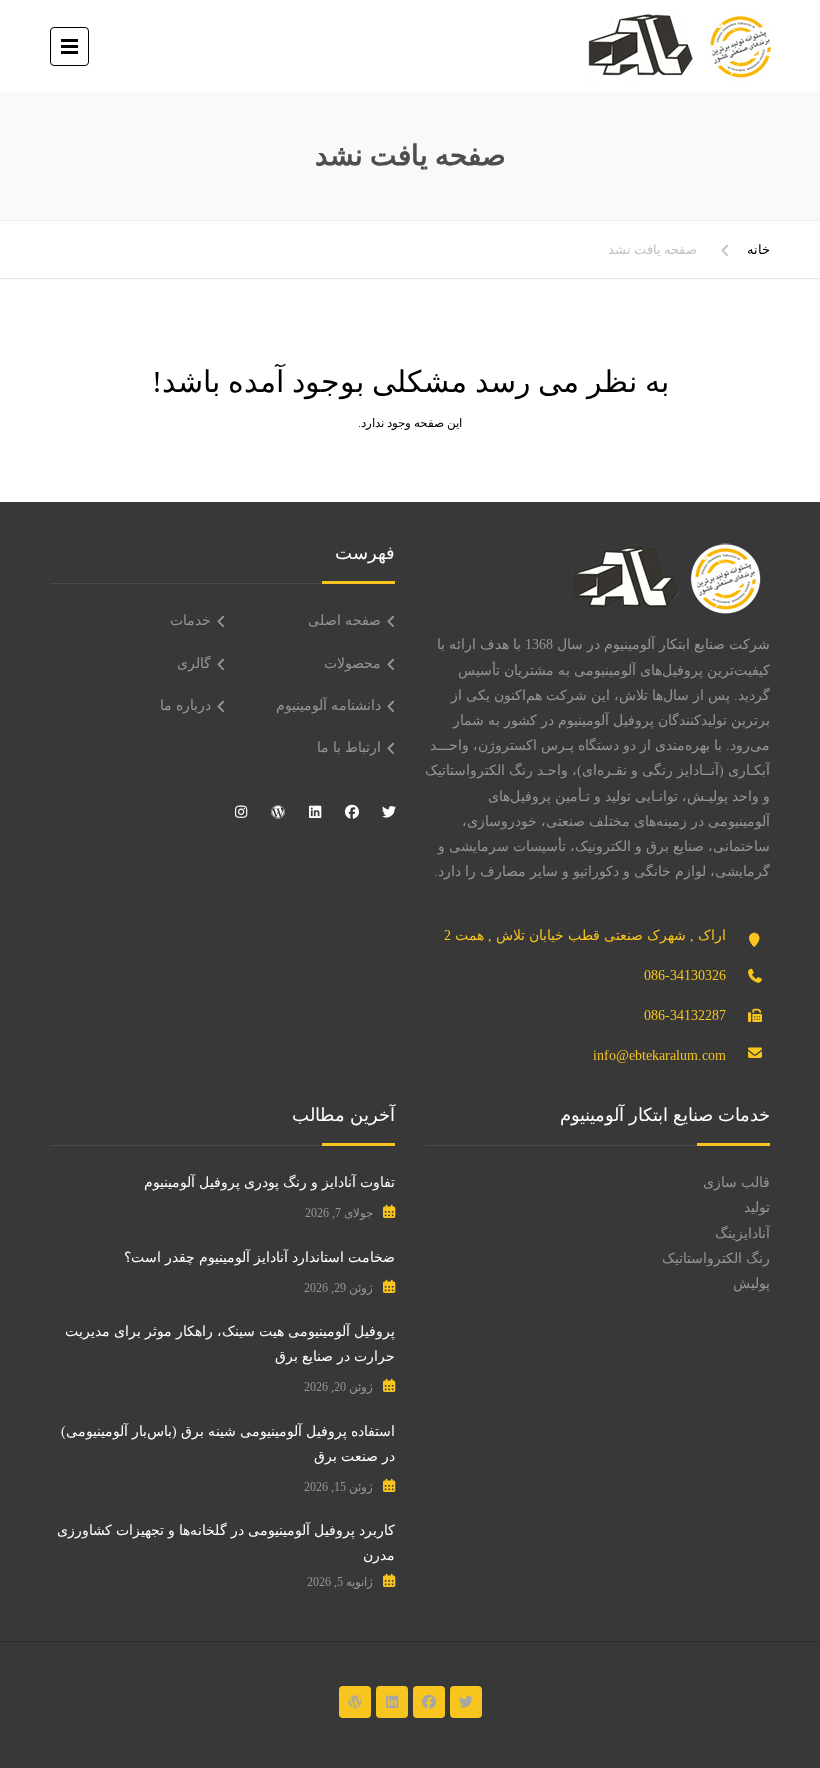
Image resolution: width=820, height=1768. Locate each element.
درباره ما (185, 705)
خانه (758, 249)
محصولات (352, 663)
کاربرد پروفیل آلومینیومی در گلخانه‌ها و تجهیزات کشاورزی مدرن (226, 1543)
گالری (194, 663)
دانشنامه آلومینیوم (328, 705)
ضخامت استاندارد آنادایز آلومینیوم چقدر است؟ (259, 1257)
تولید (757, 1207)
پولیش (751, 1283)
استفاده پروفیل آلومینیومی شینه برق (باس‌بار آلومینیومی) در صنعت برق (228, 1444)
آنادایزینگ (742, 1233)
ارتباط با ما (349, 747)
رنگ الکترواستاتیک (716, 1258)
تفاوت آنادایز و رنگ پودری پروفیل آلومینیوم (269, 1182)
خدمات (190, 620)
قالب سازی (736, 1182)
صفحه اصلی (344, 620)
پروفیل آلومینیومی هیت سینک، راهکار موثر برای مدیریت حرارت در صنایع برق (230, 1344)
